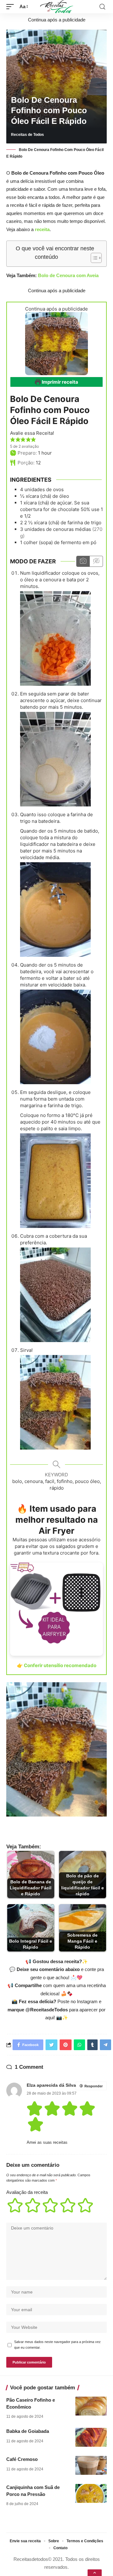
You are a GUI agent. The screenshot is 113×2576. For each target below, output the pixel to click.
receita (42, 229)
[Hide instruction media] (96, 561)
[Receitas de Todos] (57, 7)
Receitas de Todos (27, 135)
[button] (13, 440)
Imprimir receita (59, 382)
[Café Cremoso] (91, 2465)
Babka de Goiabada (28, 2431)
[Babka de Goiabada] (91, 2437)
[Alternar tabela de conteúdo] (93, 258)
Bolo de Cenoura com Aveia (68, 275)
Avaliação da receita (27, 2192)
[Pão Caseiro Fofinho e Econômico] (91, 2406)
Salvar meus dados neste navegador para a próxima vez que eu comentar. (57, 2345)
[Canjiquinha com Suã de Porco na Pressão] (91, 2493)
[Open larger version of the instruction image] (55, 638)
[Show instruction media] (83, 561)
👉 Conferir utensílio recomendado (57, 1665)
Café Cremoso (22, 2459)
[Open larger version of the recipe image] (56, 344)
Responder (94, 2086)
